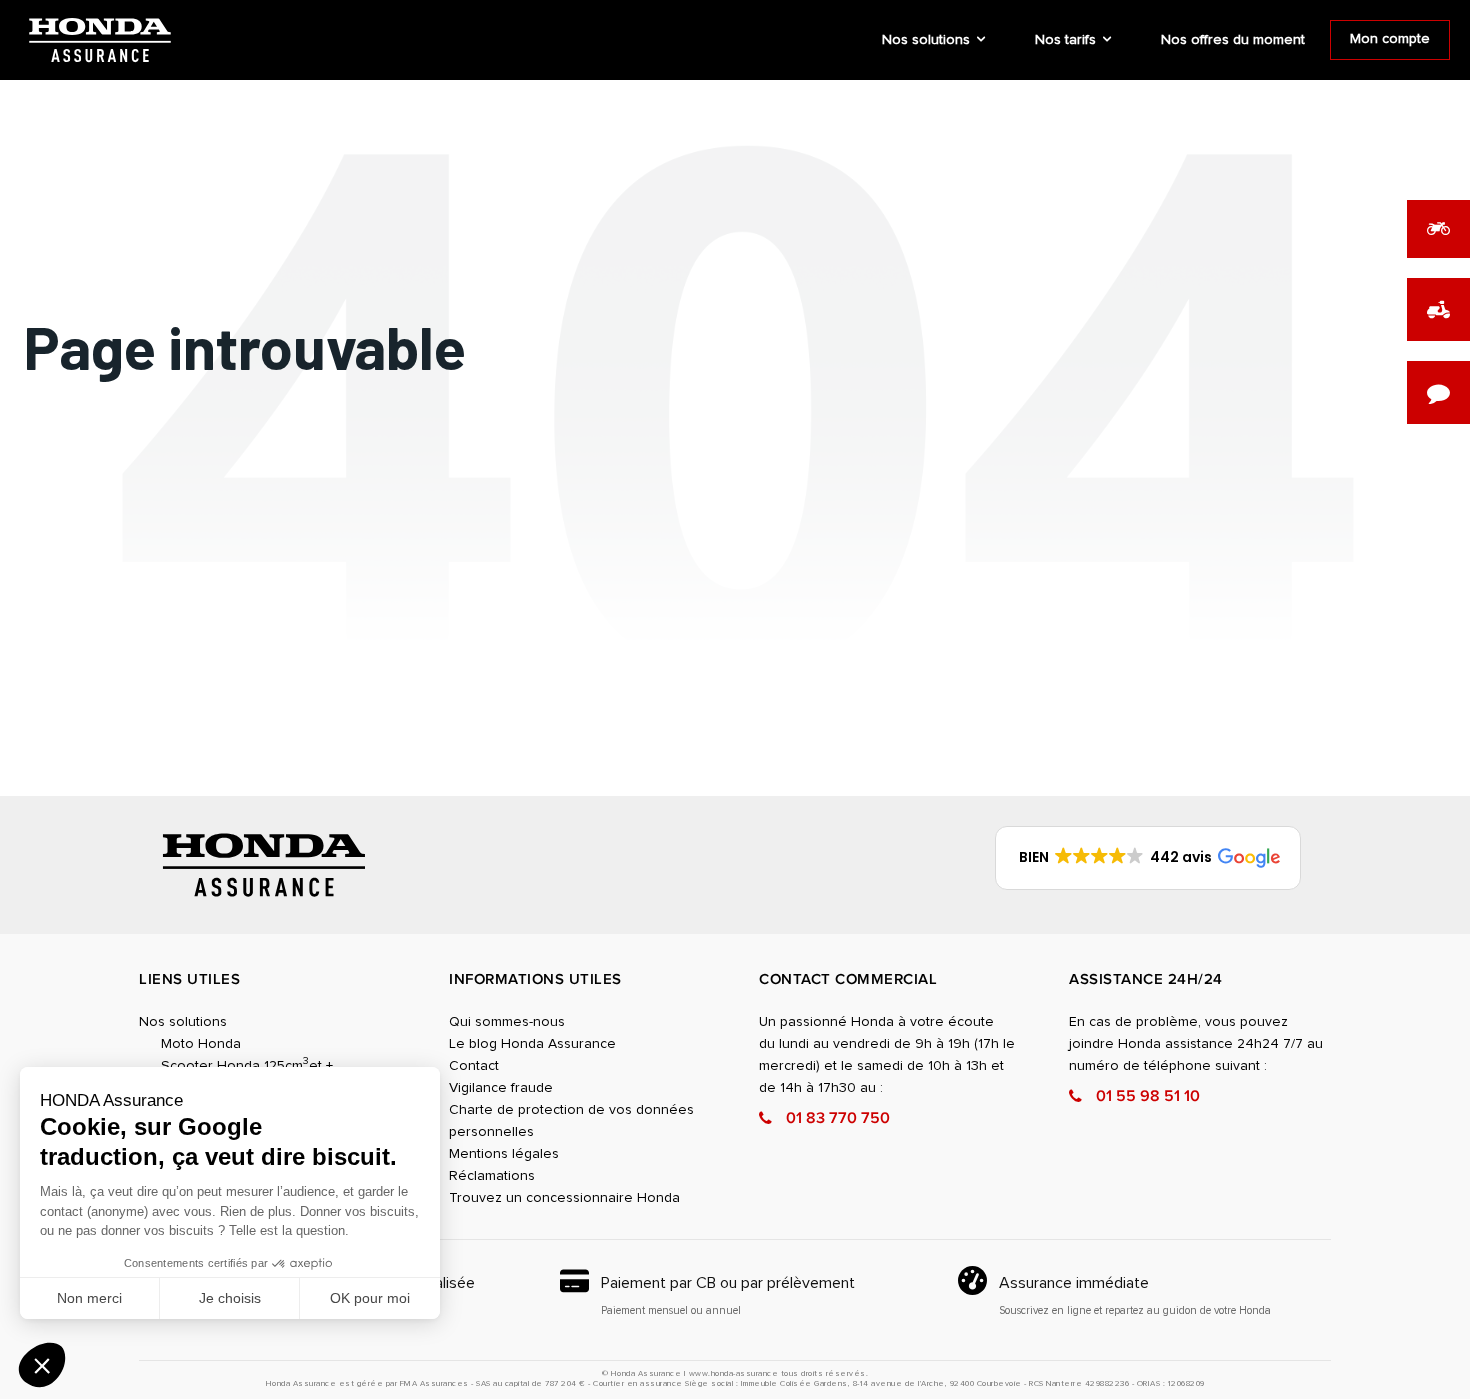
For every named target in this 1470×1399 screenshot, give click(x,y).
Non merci (89, 1298)
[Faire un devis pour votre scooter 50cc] (1438, 309)
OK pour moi (370, 1298)
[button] (42, 1365)
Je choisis (230, 1298)
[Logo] (100, 40)
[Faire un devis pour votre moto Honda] (1438, 229)
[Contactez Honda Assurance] (1438, 392)
